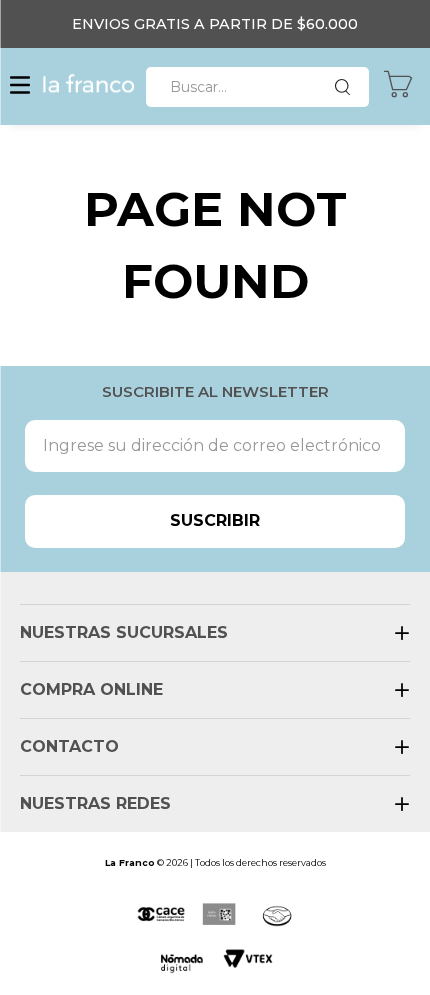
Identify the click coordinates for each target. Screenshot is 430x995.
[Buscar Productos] (347, 87)
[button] (20, 87)
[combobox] (257, 87)
